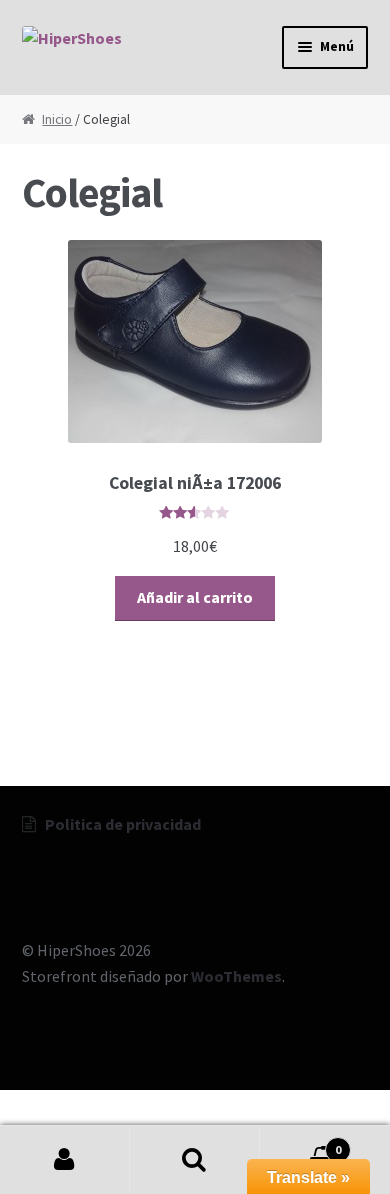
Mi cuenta (65, 1160)
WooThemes (236, 976)
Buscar (195, 1160)
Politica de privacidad (123, 824)
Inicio (57, 119)
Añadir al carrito (195, 597)
